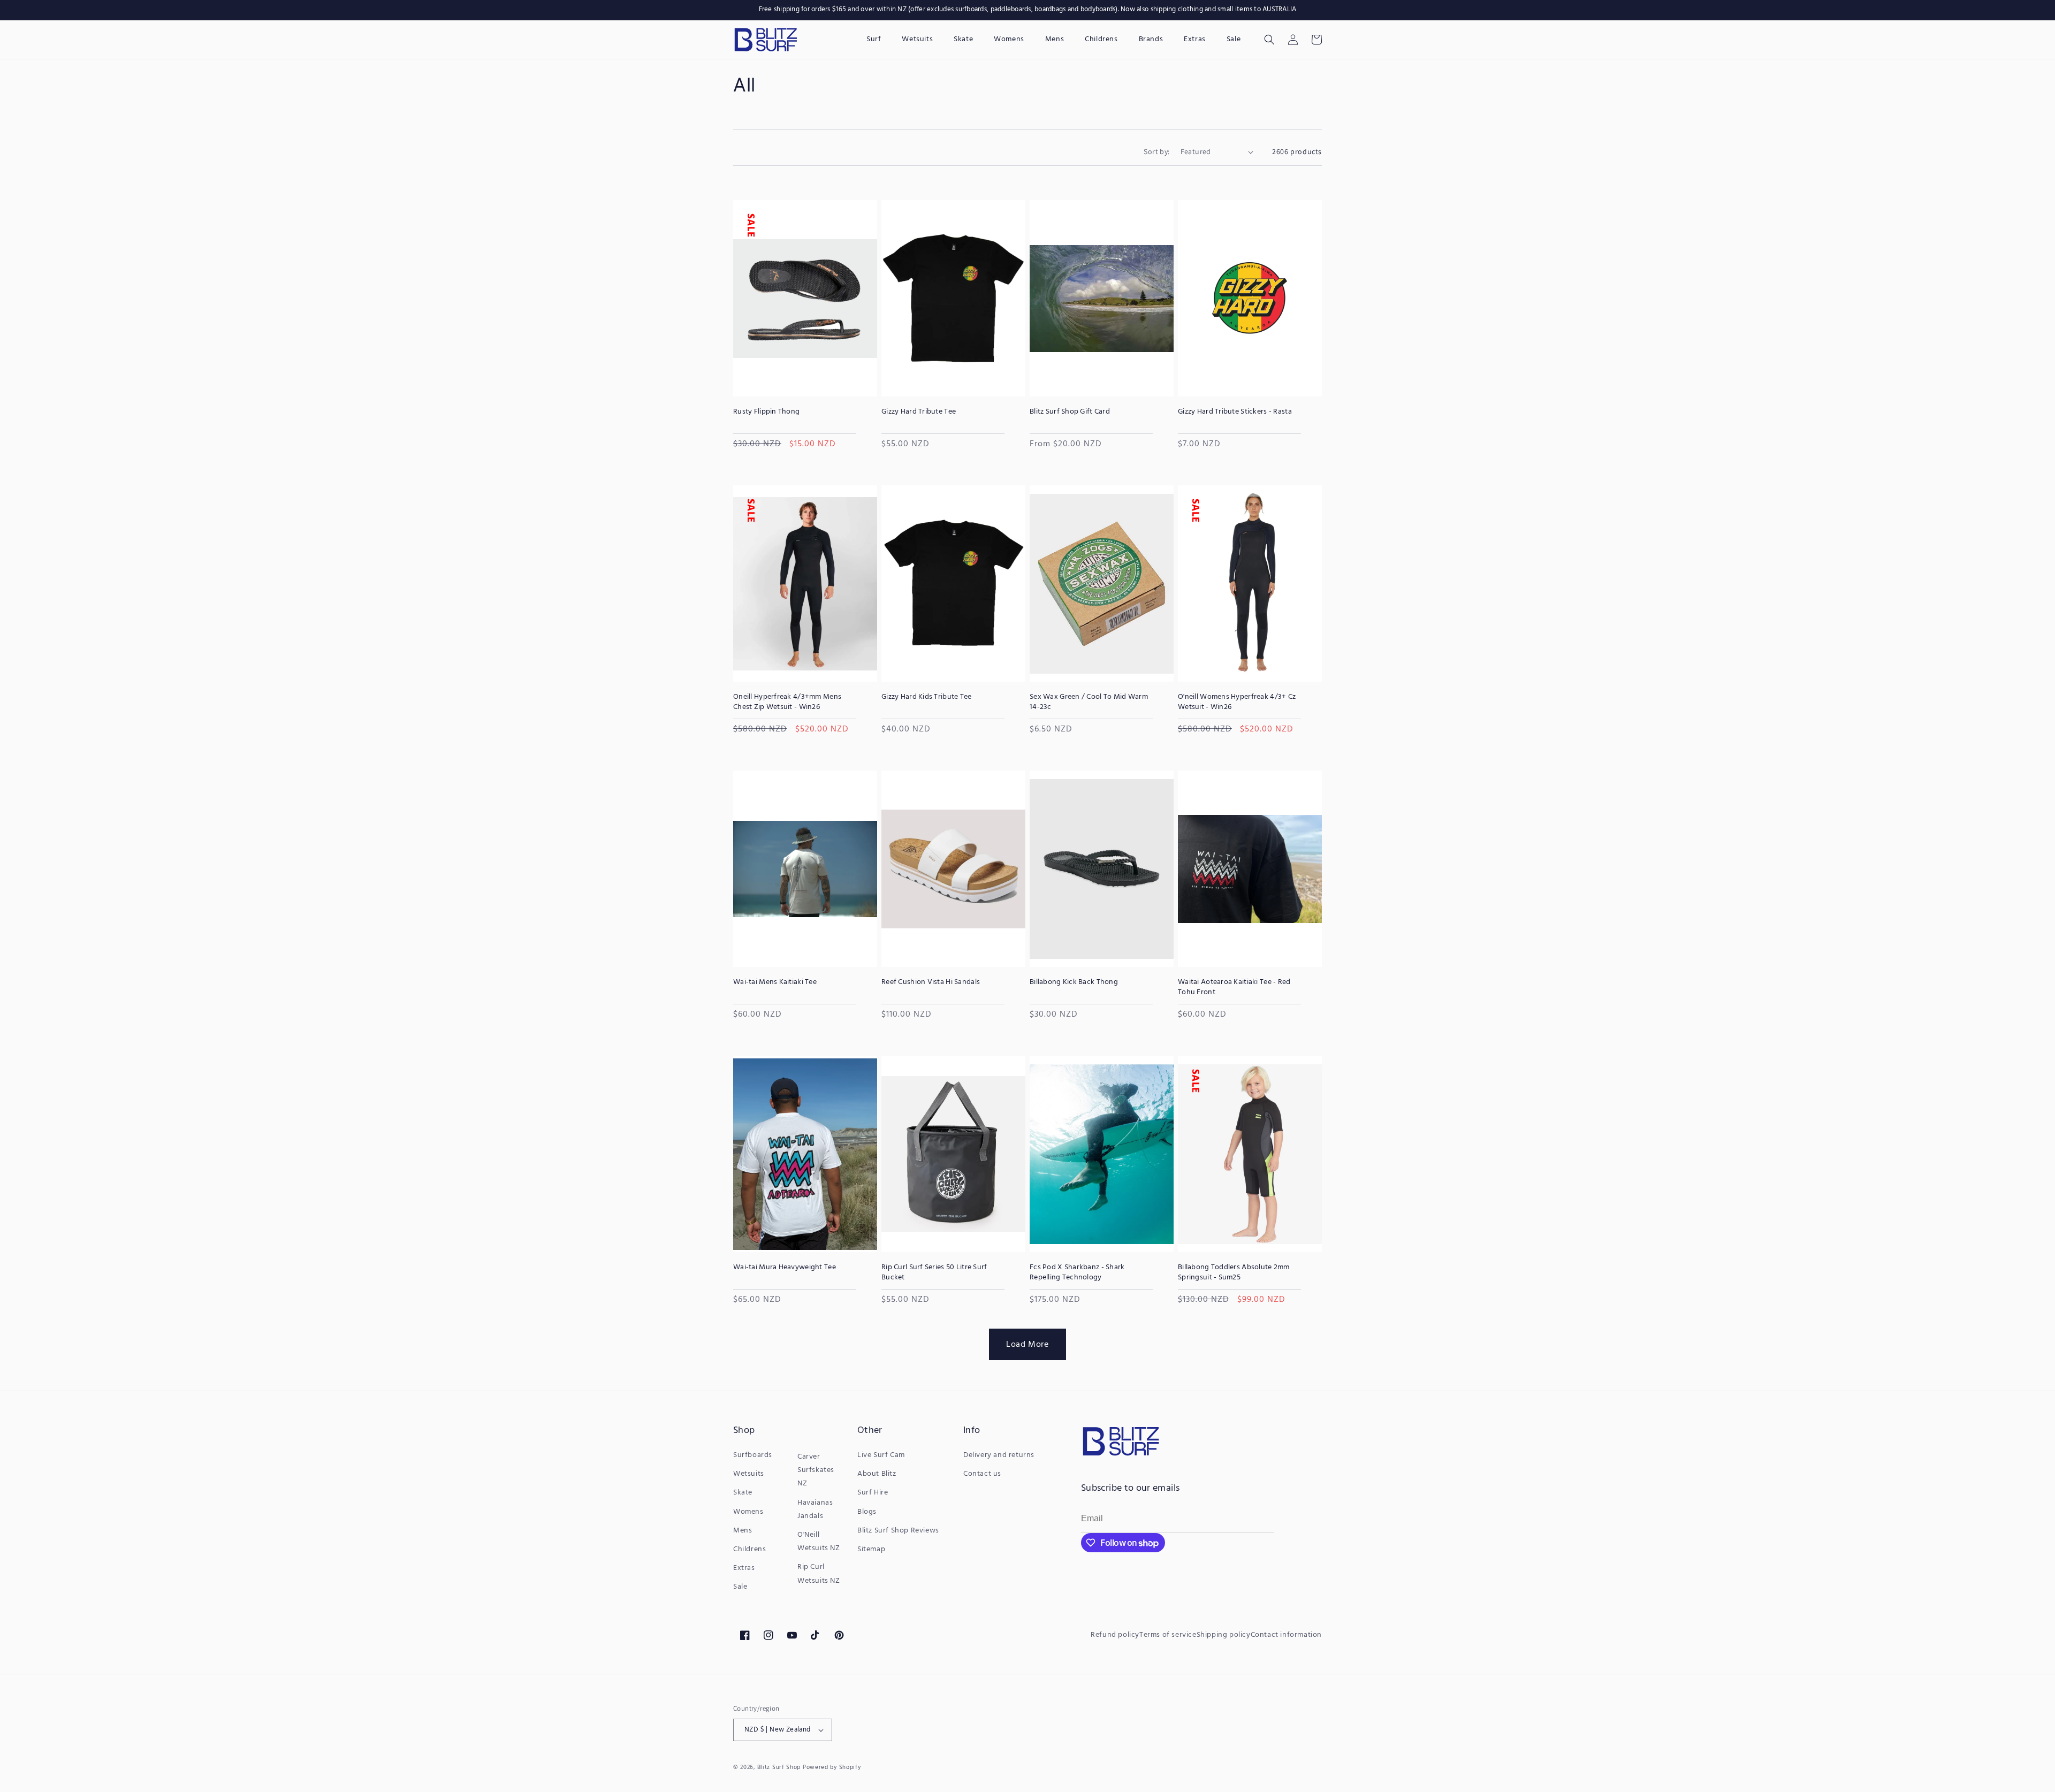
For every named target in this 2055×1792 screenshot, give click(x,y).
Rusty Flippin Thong (766, 412)
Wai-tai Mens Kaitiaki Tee (775, 982)
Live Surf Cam (881, 1455)
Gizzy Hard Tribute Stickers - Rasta (1235, 412)
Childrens (749, 1549)
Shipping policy (1224, 1635)
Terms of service (1168, 1635)
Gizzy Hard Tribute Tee (919, 412)
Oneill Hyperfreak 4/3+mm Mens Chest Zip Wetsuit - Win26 (787, 702)
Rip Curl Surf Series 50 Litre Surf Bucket (934, 1272)
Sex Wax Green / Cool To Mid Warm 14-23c (1089, 702)
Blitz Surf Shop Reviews (898, 1531)
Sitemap (871, 1549)
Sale (740, 1587)
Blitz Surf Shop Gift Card (1070, 412)
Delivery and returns (999, 1455)
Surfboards (753, 1455)
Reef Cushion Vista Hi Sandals (931, 982)
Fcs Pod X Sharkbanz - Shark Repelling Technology (1077, 1272)
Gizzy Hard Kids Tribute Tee (927, 697)
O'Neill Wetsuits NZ (819, 1542)
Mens (743, 1531)
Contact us (982, 1474)
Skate (743, 1493)
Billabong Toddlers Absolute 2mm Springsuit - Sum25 (1234, 1272)
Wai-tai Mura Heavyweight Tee (785, 1268)
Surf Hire (873, 1493)
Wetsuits (749, 1474)
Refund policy (1115, 1635)
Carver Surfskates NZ (816, 1470)
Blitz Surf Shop (779, 1767)
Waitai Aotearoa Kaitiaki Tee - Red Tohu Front (1234, 987)
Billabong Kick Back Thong (1074, 982)
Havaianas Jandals (815, 1509)
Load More (1027, 1344)
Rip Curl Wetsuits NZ (819, 1574)
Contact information (1286, 1635)
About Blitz (877, 1474)
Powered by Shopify (832, 1767)
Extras (744, 1568)
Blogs (867, 1512)
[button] (1269, 40)
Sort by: (1156, 151)
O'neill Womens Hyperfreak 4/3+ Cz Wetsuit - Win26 (1237, 702)
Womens (748, 1512)
